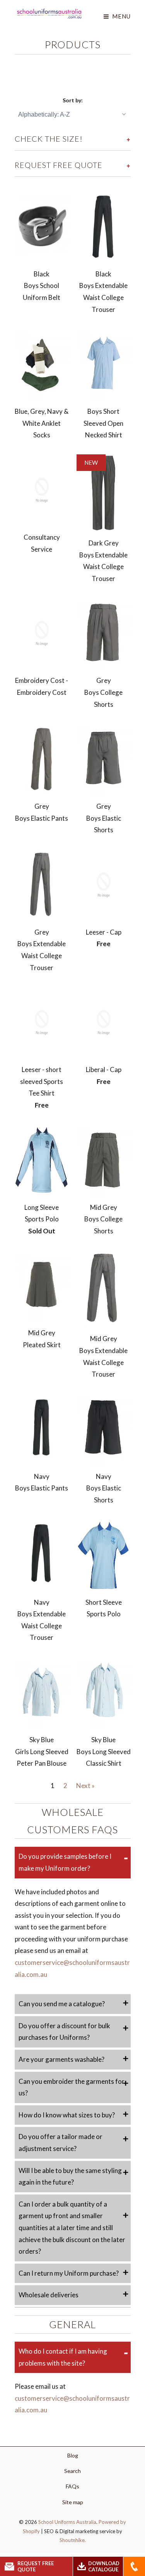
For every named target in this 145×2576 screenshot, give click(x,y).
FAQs (72, 2486)
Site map (73, 2502)
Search (72, 2471)
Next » (85, 1786)
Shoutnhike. (73, 2540)
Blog (73, 2455)
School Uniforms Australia (67, 2522)
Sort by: (73, 100)
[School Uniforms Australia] (49, 14)
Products (73, 44)
